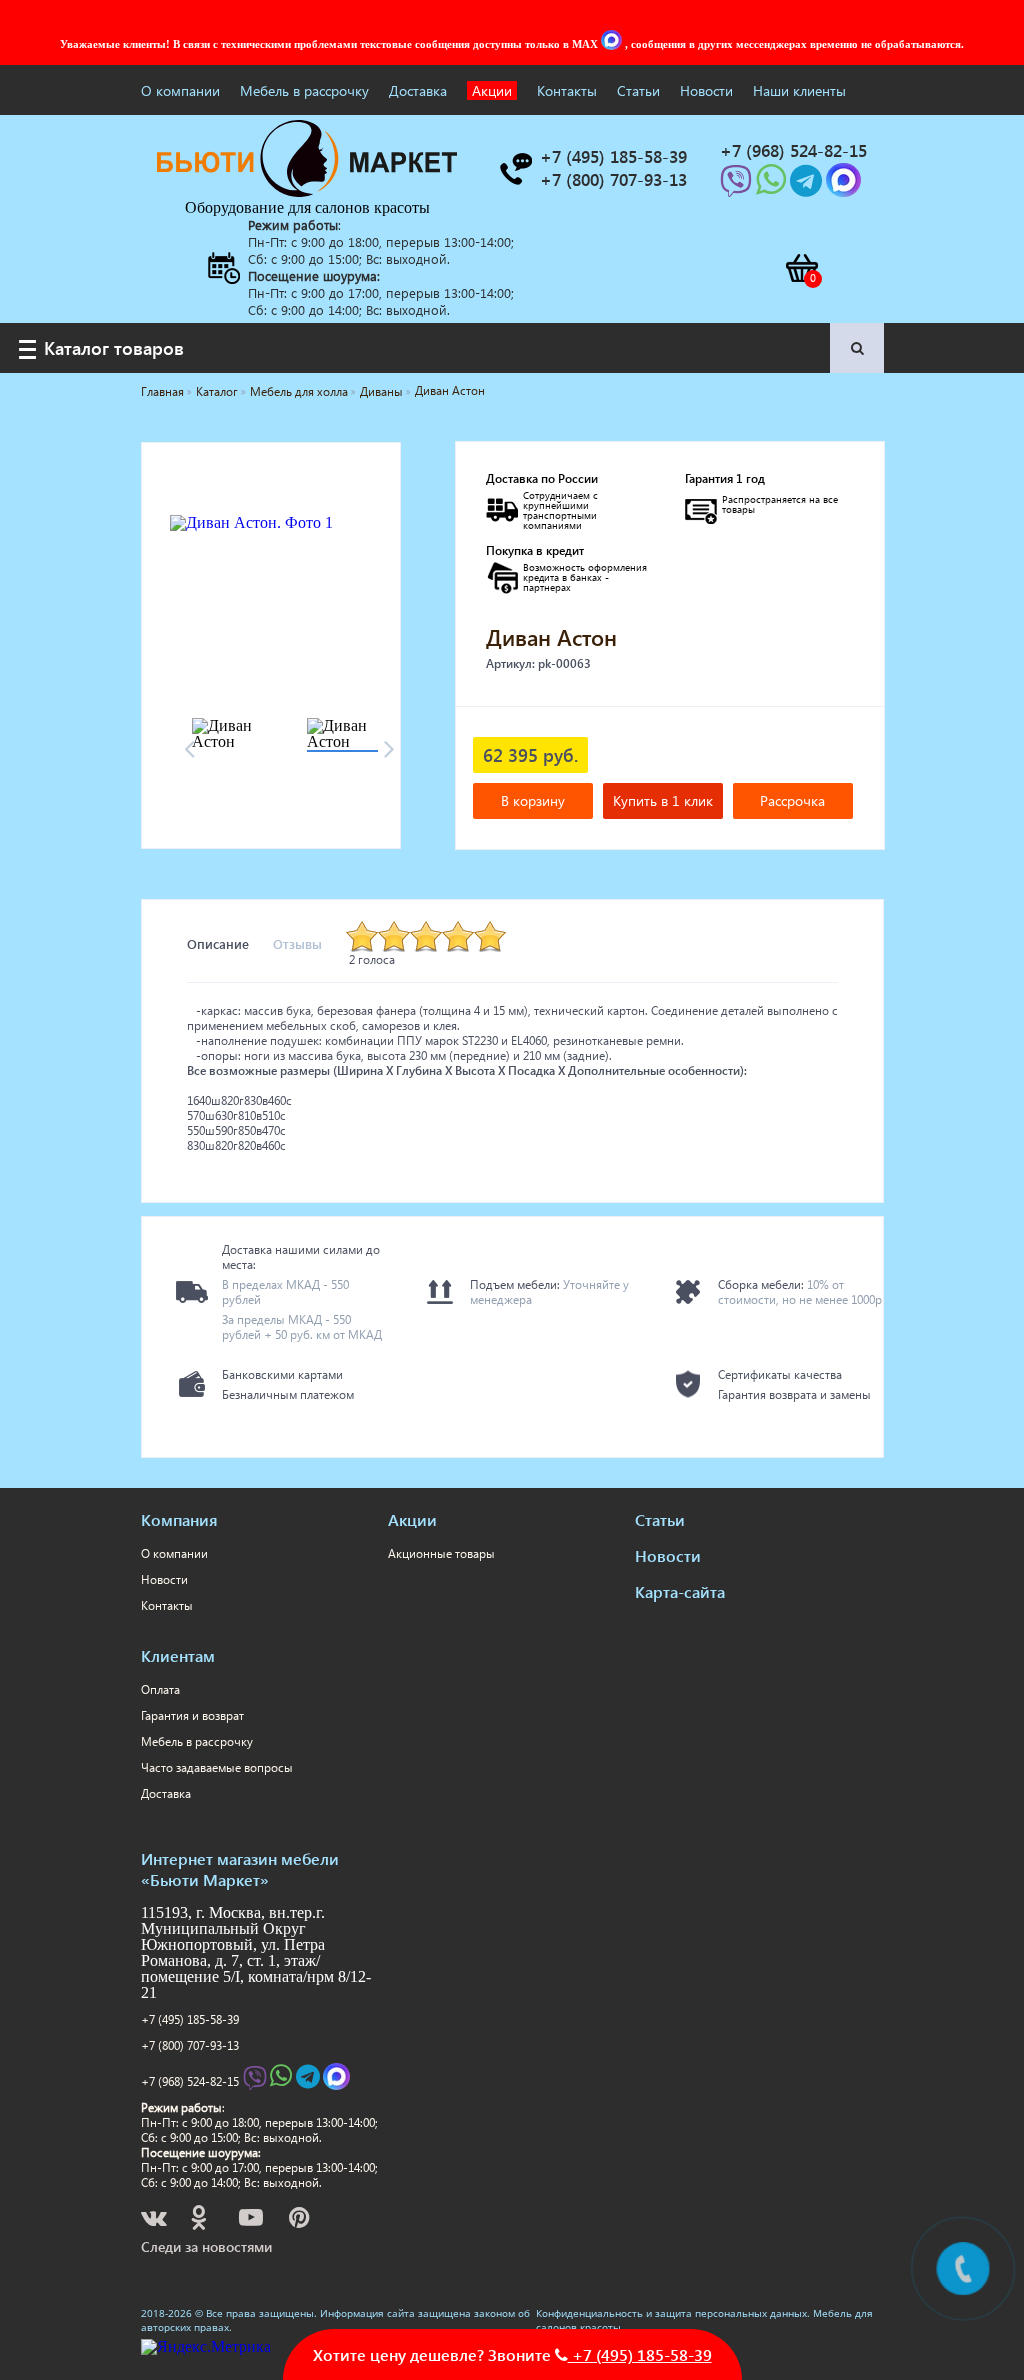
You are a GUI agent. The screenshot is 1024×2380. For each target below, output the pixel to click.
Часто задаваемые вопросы (217, 1767)
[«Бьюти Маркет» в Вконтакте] (155, 2220)
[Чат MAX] (613, 44)
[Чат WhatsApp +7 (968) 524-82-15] (773, 186)
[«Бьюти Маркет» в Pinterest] (301, 2220)
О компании (180, 90)
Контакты (567, 90)
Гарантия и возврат (192, 1715)
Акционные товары (441, 1553)
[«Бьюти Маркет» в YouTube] (252, 2220)
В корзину (533, 800)
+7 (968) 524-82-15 (190, 2080)
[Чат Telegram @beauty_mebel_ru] (808, 186)
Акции (492, 90)
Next (390, 743)
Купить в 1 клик (663, 800)
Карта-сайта (680, 1591)
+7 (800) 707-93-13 (190, 2045)
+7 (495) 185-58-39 (190, 2019)
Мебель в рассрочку (304, 90)
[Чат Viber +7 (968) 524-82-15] (738, 186)
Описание (218, 943)
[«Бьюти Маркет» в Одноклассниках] (200, 2220)
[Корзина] (801, 268)
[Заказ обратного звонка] (515, 169)
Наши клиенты (799, 90)
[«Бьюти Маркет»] (307, 191)
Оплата (160, 1689)
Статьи (638, 90)
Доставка (418, 90)
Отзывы (297, 943)
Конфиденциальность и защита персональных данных (671, 2313)
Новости (706, 90)
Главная (162, 391)
